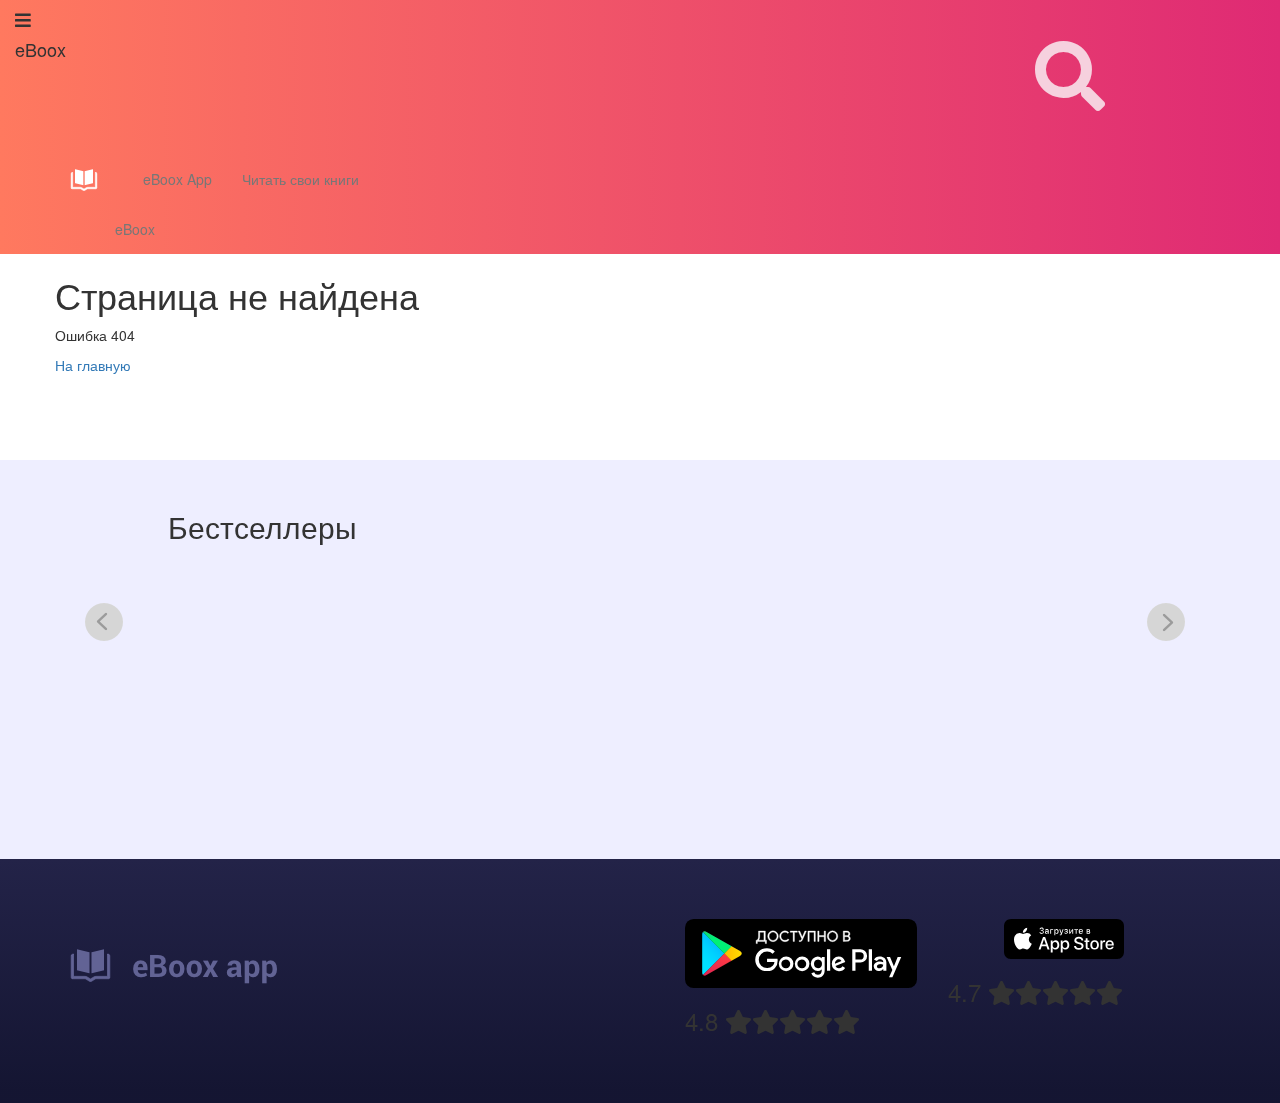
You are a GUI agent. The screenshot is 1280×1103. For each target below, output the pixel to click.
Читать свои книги (300, 179)
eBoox (135, 229)
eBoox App (177, 179)
